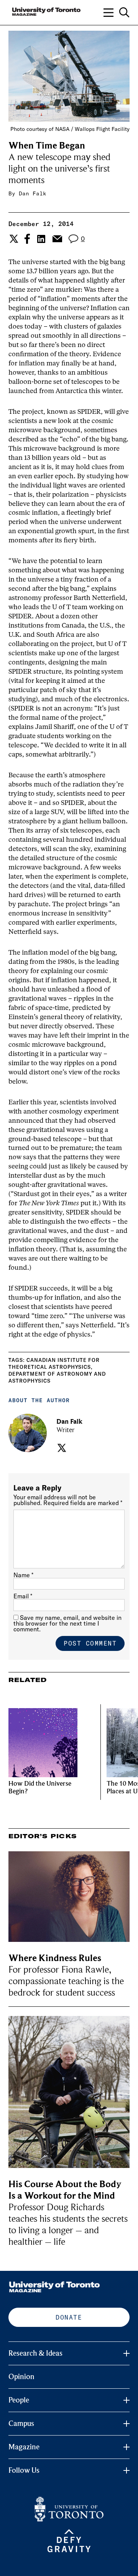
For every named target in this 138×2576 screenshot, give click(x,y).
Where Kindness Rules (55, 1958)
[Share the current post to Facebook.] (27, 239)
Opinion (21, 2377)
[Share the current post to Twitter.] (13, 239)
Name (23, 1575)
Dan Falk (33, 193)
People (19, 2400)
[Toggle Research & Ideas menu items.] (127, 2353)
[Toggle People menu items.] (127, 2400)
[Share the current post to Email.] (57, 239)
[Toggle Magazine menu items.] (127, 2447)
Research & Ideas (35, 2353)
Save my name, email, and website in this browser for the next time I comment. (67, 1623)
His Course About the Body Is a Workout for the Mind (65, 2190)
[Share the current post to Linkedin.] (41, 239)
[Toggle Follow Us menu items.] (127, 2470)
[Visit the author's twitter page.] (61, 1448)
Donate (69, 2317)
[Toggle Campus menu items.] (127, 2424)
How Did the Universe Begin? (40, 1787)
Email (23, 1596)
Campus (21, 2424)
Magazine (24, 2447)
